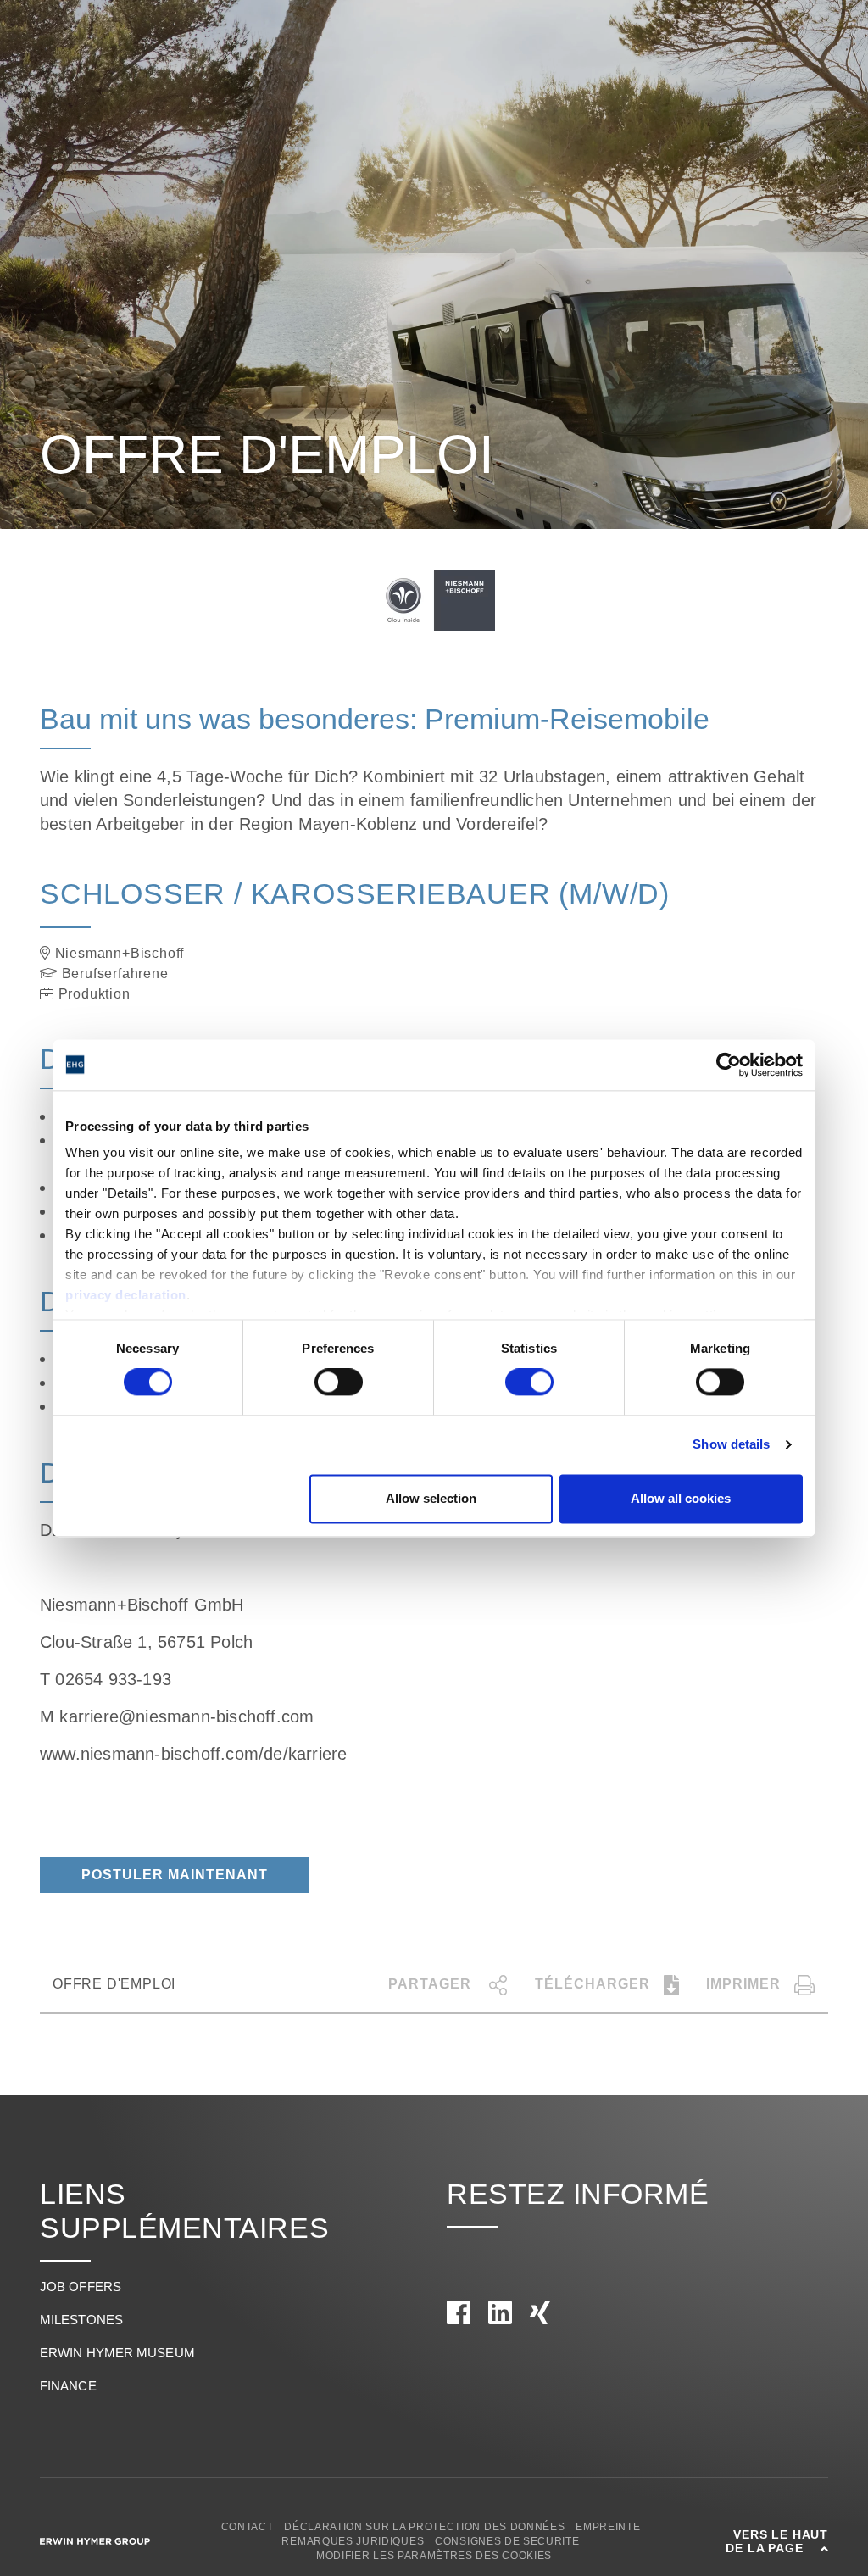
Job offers (81, 2287)
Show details (731, 1445)
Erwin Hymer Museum (117, 2353)
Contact (248, 2527)
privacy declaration (126, 1295)
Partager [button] (432, 1984)
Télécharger (593, 1984)
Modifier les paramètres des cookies (434, 2556)
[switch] (339, 1383)
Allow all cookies (681, 1498)
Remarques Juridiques (353, 2541)
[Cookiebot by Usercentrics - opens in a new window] (729, 1065)
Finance (68, 2386)
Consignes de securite (507, 2541)
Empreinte (608, 2527)
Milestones (81, 2320)
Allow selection (431, 1498)
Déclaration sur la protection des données (424, 2527)
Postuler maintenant (175, 1875)
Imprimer (743, 1984)
